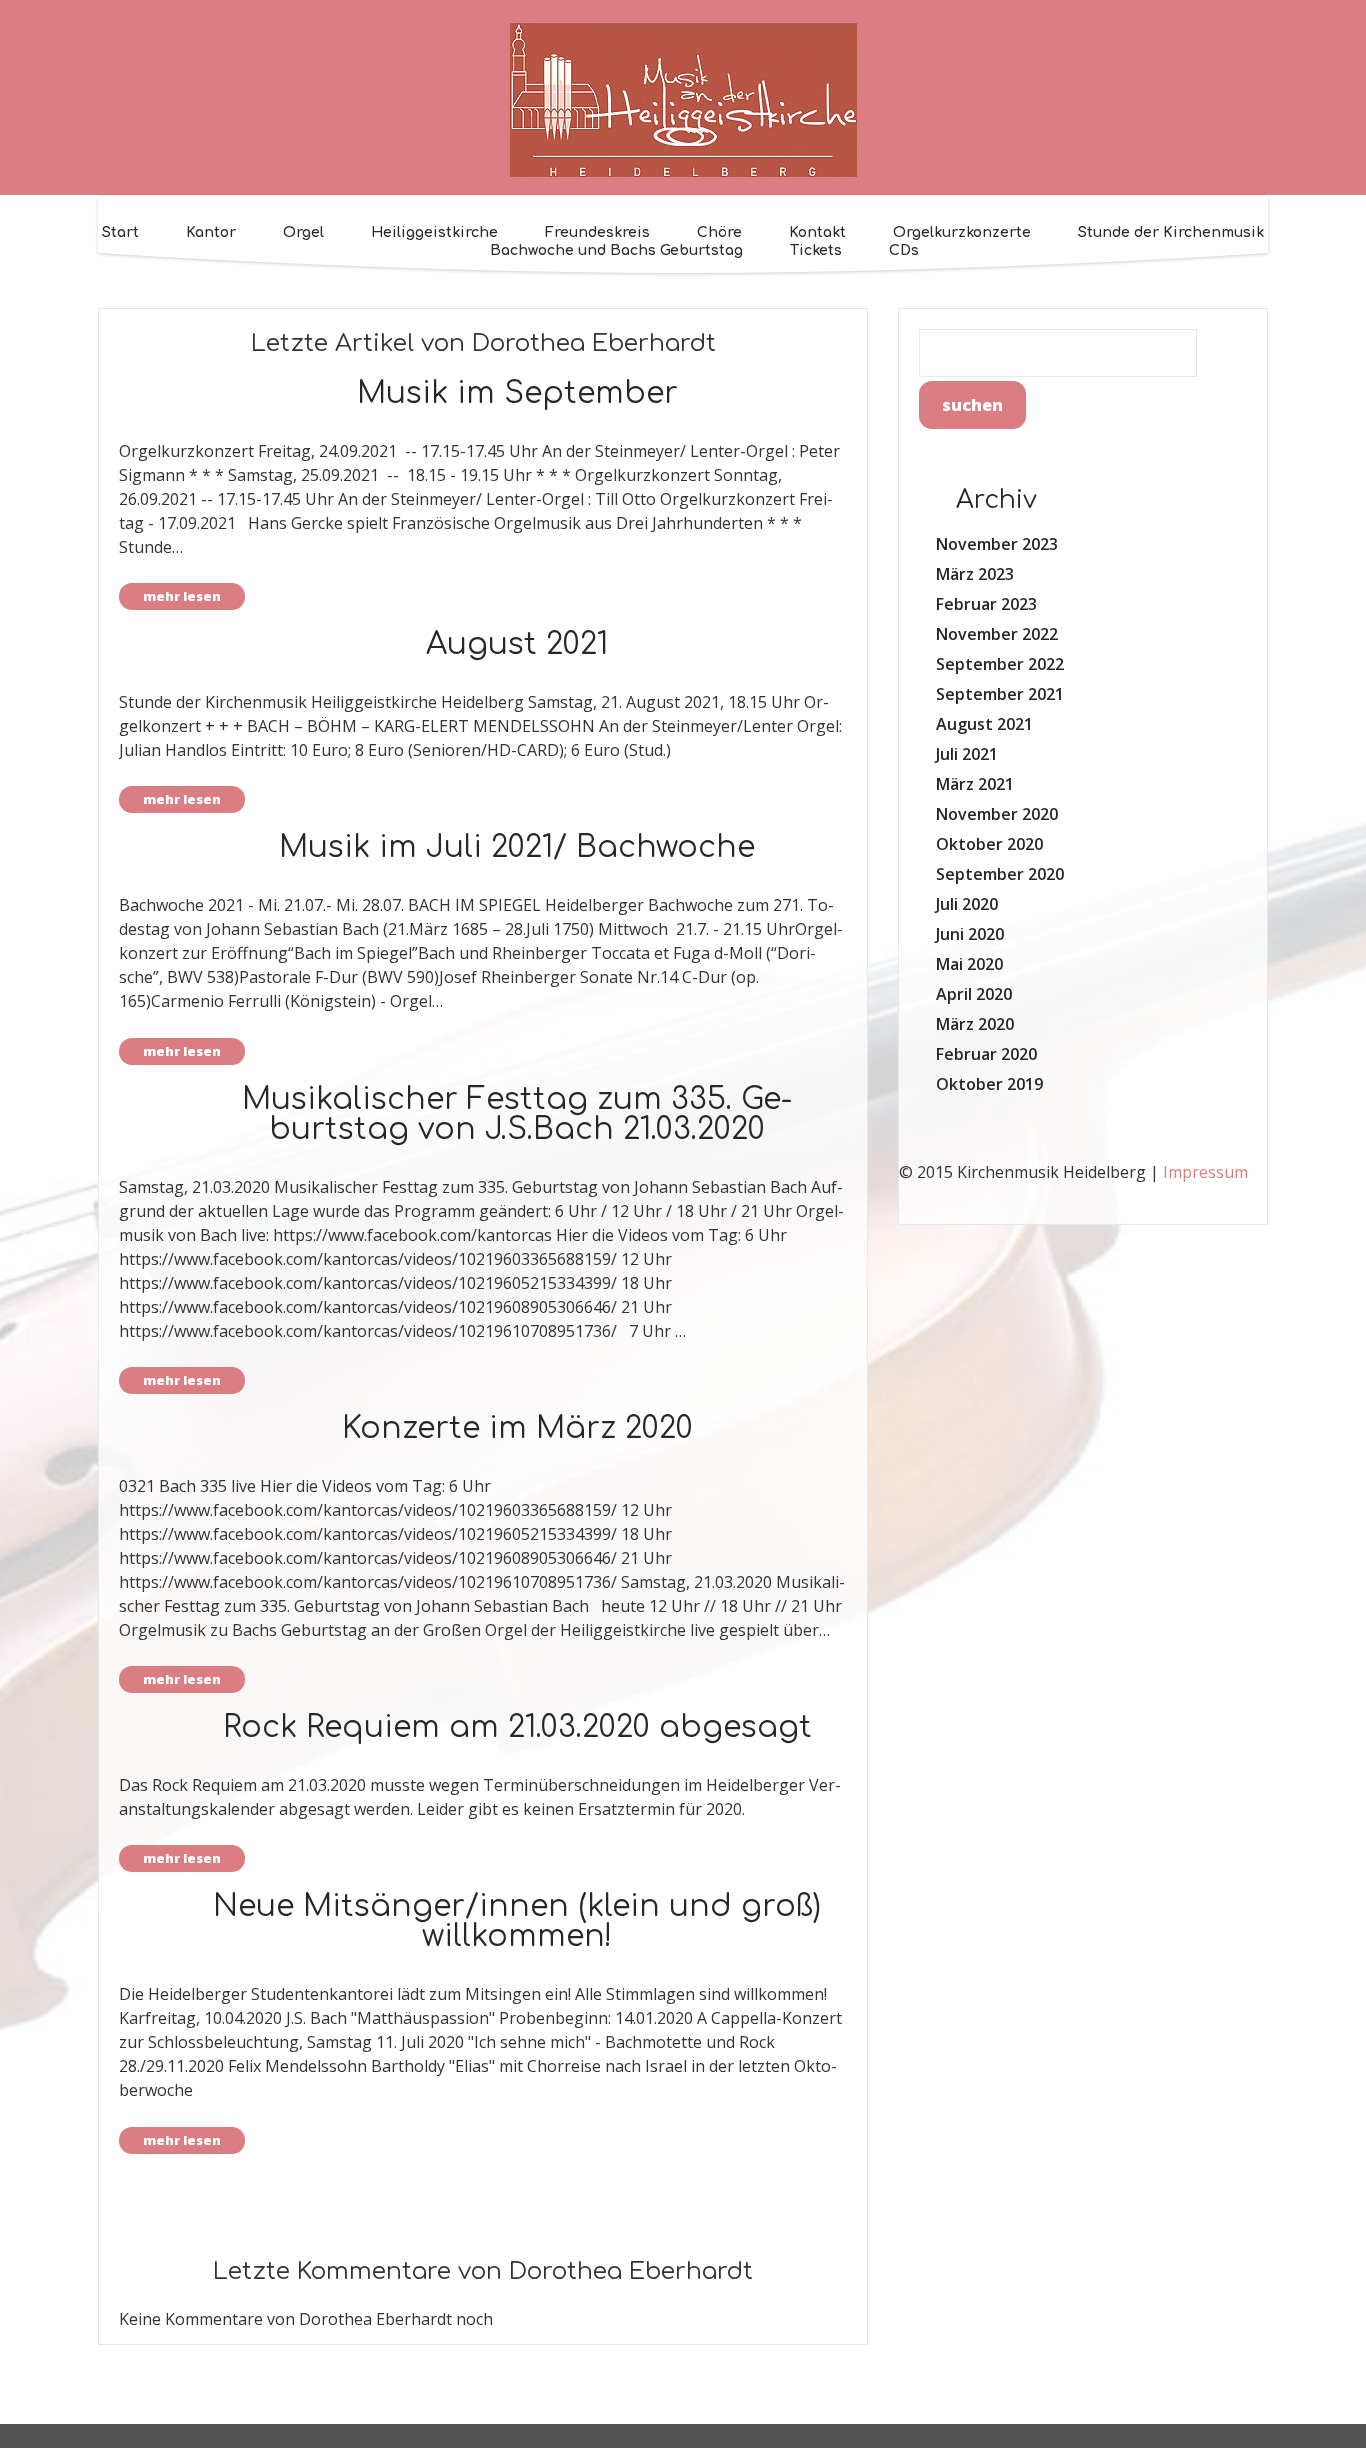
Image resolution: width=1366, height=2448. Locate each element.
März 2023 (975, 574)
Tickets (816, 250)
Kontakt (817, 232)
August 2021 (517, 644)
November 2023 (997, 544)
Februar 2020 (986, 1054)
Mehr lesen (182, 596)
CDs (904, 250)
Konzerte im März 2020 (517, 1428)
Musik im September (517, 393)
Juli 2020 (967, 904)
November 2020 (997, 814)
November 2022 (997, 634)
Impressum (1205, 1172)
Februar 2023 (986, 604)
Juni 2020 (970, 934)
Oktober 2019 (989, 1084)
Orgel (303, 232)
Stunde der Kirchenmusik (1171, 232)
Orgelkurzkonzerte (962, 232)
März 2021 (975, 784)
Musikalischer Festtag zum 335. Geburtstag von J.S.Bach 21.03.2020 (517, 1114)
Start (120, 232)
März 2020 (975, 1024)
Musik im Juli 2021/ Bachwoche (517, 847)
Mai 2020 (969, 964)
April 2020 (974, 994)
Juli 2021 (967, 754)
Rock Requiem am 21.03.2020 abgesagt (517, 1727)
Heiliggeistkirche (434, 232)
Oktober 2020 (989, 844)
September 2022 (1000, 664)
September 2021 (1000, 694)
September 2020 (1000, 874)
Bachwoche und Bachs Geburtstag (616, 250)
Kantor (211, 232)
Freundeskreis (597, 232)
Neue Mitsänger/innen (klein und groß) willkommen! (517, 1921)
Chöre (719, 232)
